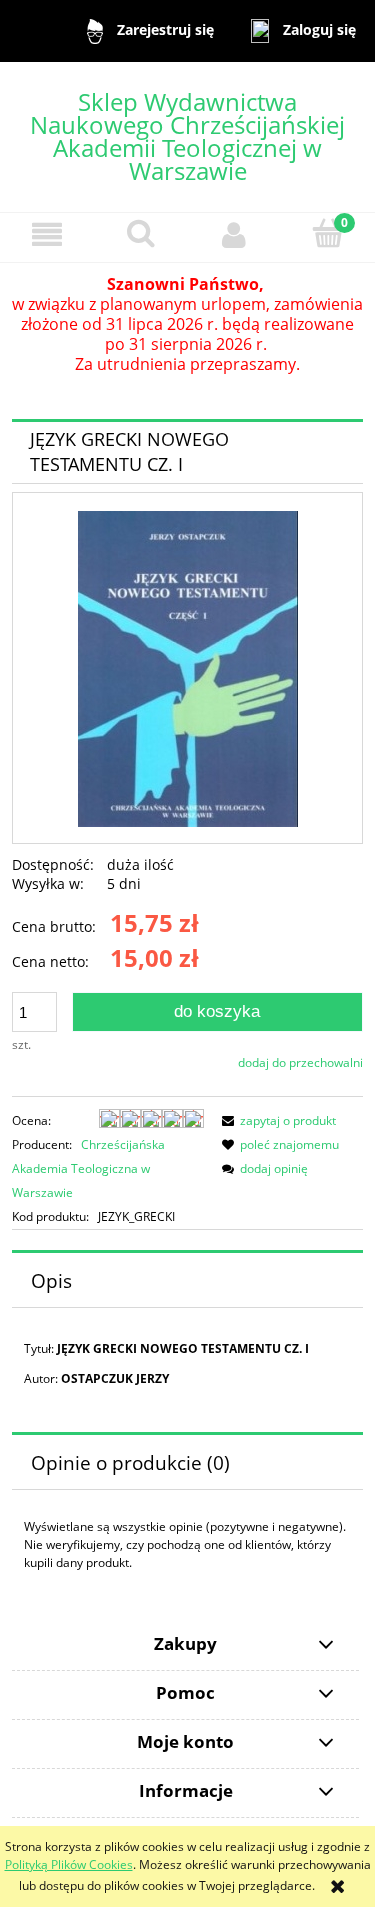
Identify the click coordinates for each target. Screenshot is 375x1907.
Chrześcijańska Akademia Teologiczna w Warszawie (88, 1168)
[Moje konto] (235, 234)
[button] (47, 234)
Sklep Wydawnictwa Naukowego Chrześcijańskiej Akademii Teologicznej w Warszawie (187, 136)
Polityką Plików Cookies (69, 1864)
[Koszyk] (328, 233)
